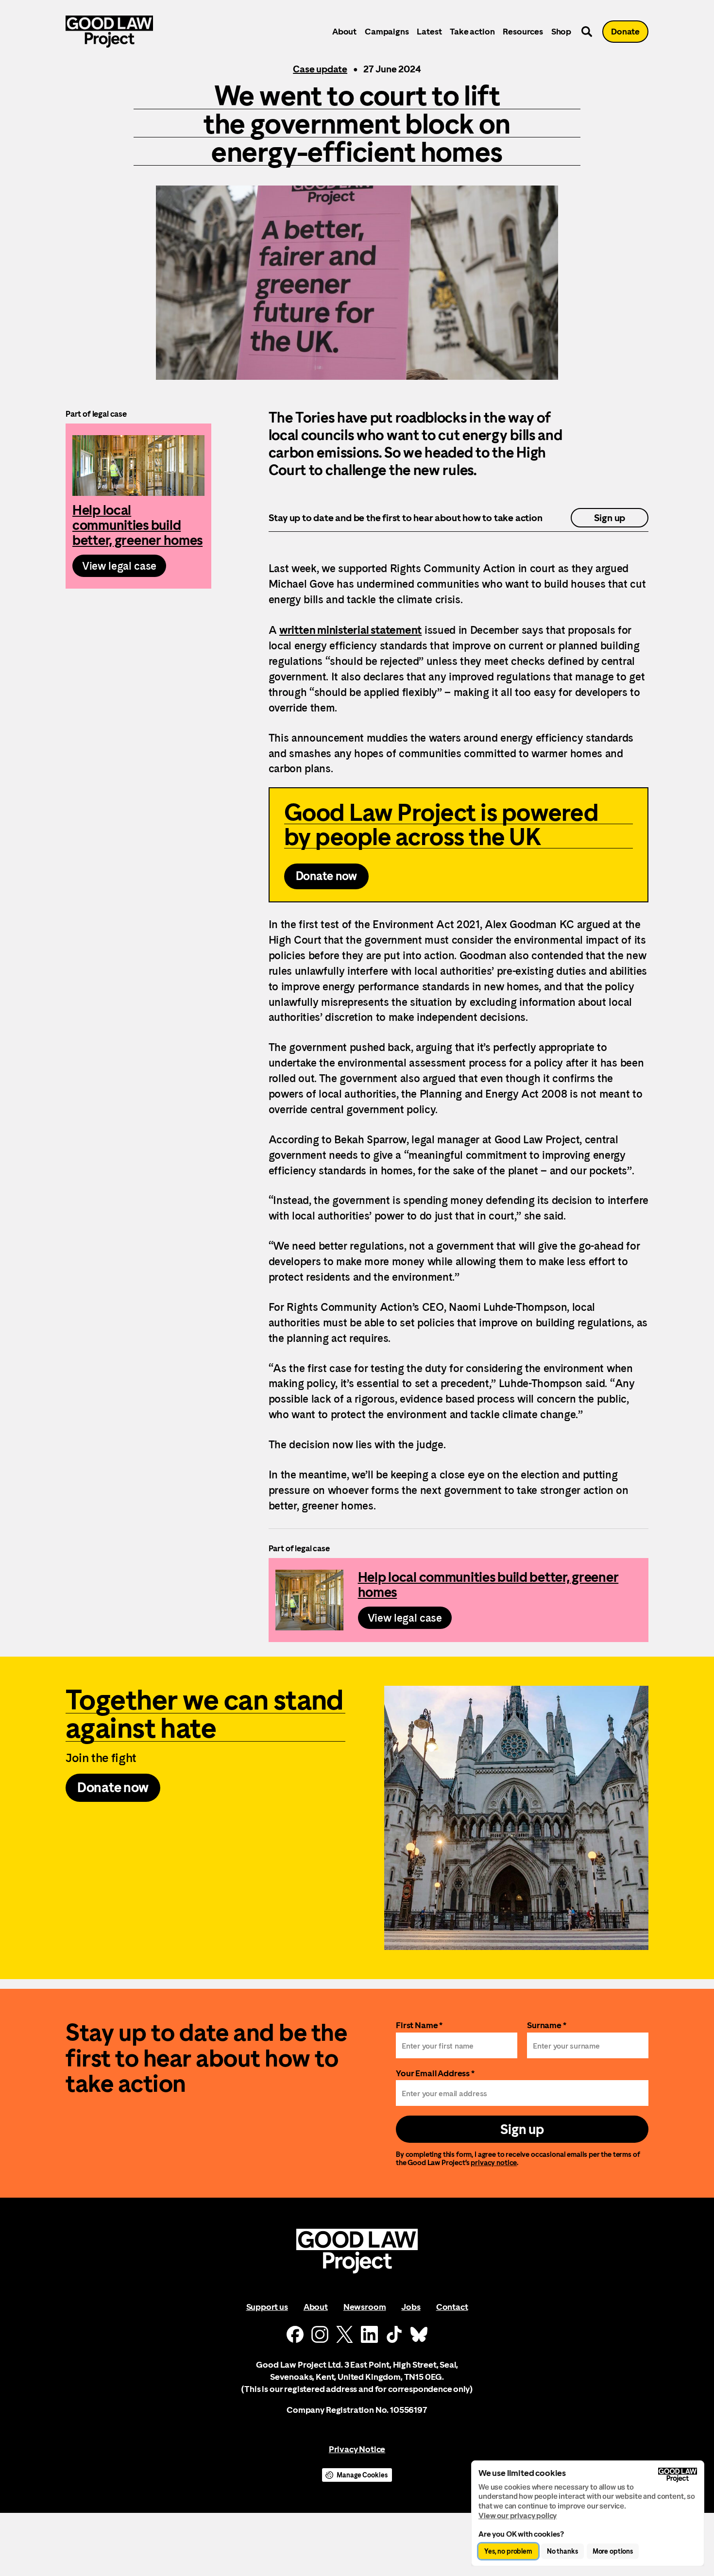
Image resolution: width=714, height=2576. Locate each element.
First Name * (419, 2025)
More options (613, 2551)
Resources (523, 31)
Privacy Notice (357, 2449)
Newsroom (365, 2307)
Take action (472, 31)
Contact (452, 2307)
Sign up (610, 518)
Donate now (327, 876)
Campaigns (387, 31)
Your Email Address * (435, 2073)
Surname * (547, 2025)
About (344, 31)
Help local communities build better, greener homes (138, 506)
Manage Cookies (362, 2475)
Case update (320, 69)
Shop (561, 31)
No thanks (562, 2551)
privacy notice (494, 2162)
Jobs (411, 2307)
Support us (267, 2307)
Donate (625, 31)
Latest (429, 31)
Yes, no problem (508, 2551)
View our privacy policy (518, 2516)
